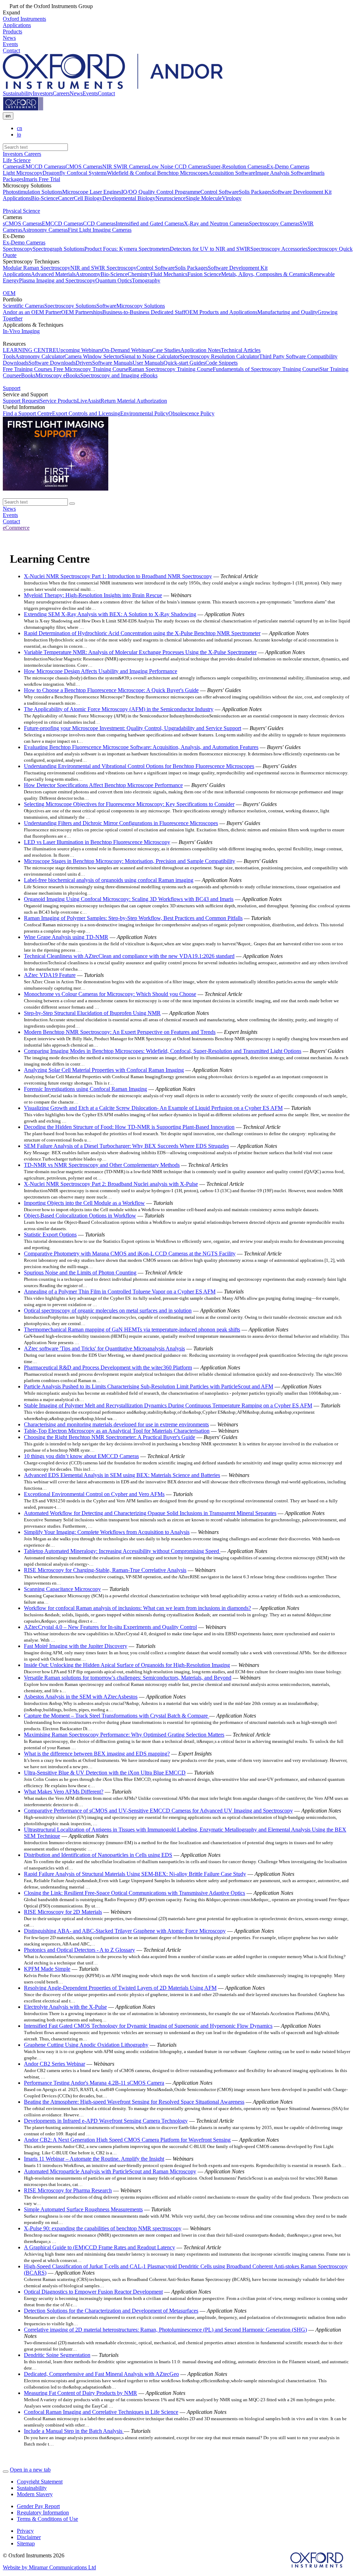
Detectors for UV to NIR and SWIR (210, 249)
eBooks (27, 375)
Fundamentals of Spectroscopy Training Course (265, 369)
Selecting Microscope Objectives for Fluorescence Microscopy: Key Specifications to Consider (129, 804)
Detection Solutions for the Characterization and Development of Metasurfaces (111, 2311)
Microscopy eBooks (58, 375)
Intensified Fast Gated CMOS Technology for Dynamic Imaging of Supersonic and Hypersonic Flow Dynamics (148, 2026)
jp (19, 135)
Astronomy (88, 274)
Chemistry (139, 274)
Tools (9, 356)
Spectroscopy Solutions (70, 306)
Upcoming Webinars (79, 350)
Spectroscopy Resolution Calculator (219, 356)
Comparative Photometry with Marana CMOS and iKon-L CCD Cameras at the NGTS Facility (130, 1254)
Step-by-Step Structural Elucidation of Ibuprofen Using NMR (92, 1013)
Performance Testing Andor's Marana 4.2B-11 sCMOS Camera (94, 2083)
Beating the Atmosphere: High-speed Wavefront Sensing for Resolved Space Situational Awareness (134, 2102)
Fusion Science (204, 274)
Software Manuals (112, 363)
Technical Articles (241, 350)
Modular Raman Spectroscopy (37, 268)
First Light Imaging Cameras (100, 230)
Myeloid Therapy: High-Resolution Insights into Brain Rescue (93, 595)
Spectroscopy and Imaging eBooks (119, 375)
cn (20, 128)
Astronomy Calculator (40, 356)
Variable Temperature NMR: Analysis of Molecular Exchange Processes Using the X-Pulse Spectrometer (140, 652)
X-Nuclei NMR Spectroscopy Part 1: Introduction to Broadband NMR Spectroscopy (118, 576)
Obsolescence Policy (191, 413)
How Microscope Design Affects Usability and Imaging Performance (101, 671)
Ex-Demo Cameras (288, 167)
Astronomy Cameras (45, 230)
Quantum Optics (114, 280)
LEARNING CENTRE (30, 350)
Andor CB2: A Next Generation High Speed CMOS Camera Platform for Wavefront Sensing (127, 2140)
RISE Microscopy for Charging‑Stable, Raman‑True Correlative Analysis (105, 1570)
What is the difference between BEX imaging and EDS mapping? (97, 1754)
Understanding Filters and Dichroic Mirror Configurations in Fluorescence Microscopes (121, 823)
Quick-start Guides (184, 363)
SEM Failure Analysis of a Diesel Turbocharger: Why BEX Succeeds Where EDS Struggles (126, 1146)
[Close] (6, 2472)
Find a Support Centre (27, 413)
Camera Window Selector (93, 356)
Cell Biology (88, 198)
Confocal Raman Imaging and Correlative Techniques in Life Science (101, 2412)
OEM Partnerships (82, 312)
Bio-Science (44, 198)
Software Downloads (52, 363)
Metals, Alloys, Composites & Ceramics (265, 274)
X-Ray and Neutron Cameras (216, 223)
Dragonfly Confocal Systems (75, 173)
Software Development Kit (302, 192)
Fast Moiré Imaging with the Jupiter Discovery (76, 1646)
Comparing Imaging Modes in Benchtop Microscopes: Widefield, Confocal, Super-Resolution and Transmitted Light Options (163, 1051)
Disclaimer (29, 2537)
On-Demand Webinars (127, 350)
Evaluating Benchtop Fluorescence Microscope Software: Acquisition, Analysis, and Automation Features (141, 747)
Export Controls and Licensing (86, 413)
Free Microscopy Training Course (90, 369)
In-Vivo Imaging (21, 331)
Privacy (25, 2531)
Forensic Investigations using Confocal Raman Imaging (85, 1089)
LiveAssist (89, 401)
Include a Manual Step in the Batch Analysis (74, 2431)
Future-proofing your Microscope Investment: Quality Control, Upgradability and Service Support (133, 728)
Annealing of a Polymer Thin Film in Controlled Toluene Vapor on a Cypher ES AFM (120, 1292)
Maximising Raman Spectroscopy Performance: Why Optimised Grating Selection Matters (124, 1735)
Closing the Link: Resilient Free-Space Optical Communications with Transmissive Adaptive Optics (134, 1893)
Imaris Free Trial (42, 179)
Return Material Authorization (134, 401)
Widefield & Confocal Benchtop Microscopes (157, 173)
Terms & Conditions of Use (47, 2519)
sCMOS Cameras (83, 167)
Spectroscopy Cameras (274, 223)
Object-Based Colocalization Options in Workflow (80, 1216)
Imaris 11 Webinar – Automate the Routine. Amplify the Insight (94, 2159)
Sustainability (18, 93)
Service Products (58, 401)
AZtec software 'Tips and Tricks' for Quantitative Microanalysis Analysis (104, 1348)
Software (106, 306)
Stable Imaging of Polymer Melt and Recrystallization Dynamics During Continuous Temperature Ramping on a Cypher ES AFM (168, 1405)
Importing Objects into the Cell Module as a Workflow (84, 1203)
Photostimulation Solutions (33, 192)
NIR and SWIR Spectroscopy (103, 268)
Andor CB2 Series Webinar (54, 2064)
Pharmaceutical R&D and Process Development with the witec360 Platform (108, 1367)
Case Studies (166, 350)
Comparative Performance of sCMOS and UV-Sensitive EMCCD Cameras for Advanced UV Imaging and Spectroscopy (158, 1811)
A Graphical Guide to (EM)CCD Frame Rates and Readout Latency (99, 2247)
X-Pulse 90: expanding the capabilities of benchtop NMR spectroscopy (103, 2228)
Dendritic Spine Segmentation (57, 2355)
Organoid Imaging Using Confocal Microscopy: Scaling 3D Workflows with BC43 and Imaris (129, 899)
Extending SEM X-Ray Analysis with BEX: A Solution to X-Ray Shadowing (110, 614)
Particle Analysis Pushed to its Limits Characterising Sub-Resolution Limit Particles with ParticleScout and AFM (149, 1386)
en (8, 116)
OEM (9, 293)
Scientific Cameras (24, 306)
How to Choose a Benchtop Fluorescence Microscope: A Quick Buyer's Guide (111, 690)
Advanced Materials (53, 274)
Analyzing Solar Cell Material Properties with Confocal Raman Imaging (104, 1070)
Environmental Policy (144, 413)
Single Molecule (204, 198)
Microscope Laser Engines (92, 192)
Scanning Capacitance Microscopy (62, 1589)
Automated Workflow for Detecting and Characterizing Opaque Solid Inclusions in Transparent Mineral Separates (150, 1513)
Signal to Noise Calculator (150, 356)
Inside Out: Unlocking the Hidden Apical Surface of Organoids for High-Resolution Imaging (127, 1665)
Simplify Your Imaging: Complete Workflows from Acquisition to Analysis (107, 1532)
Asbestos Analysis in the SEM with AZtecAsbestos (81, 1697)
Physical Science (21, 211)
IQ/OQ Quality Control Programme (161, 192)
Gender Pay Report (38, 2506)
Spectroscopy (18, 249)
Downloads (16, 363)
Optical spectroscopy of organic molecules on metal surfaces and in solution (108, 1311)
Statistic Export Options (50, 1235)
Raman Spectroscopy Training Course (171, 369)
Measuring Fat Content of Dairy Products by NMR (81, 2393)
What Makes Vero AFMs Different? (64, 1792)
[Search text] (72, 504)
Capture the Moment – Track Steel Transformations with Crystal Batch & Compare (117, 1716)
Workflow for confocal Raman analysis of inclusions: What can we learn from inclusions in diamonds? (137, 1608)
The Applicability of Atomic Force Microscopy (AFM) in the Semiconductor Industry (119, 709)
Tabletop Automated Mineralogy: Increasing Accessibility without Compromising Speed (122, 1551)
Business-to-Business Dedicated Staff (144, 312)
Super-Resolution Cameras (237, 167)
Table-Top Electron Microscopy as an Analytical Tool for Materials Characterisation (117, 1431)
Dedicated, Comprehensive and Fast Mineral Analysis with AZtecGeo (101, 2374)
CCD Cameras (99, 223)
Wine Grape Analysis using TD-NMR (66, 937)
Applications (17, 198)
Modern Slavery (35, 2494)
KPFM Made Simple (47, 1969)
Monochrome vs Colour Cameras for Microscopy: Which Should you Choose (110, 994)
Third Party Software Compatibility (298, 356)
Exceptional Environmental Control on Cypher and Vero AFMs (94, 1494)
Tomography (146, 280)
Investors (43, 93)
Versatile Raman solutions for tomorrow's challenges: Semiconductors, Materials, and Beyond (128, 1678)
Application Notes (201, 350)
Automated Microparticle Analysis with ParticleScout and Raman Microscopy (110, 2171)
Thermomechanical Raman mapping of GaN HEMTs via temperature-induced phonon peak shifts (132, 1329)
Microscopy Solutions (141, 306)
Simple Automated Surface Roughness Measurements (83, 2209)
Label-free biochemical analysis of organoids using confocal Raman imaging (109, 880)
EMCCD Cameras (43, 167)
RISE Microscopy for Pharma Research (68, 2190)
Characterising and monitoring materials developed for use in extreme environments (116, 1424)
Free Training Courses (27, 369)
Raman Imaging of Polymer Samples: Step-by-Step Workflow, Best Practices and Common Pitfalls (133, 918)
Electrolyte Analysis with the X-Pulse (65, 2007)
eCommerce (16, 528)
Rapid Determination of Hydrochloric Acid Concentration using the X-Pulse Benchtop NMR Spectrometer (142, 633)
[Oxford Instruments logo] (23, 109)
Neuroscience (171, 198)
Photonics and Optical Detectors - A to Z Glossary (79, 1950)
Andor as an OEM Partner (32, 312)
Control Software (220, 192)
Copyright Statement (40, 2482)
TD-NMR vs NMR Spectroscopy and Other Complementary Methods (102, 1165)
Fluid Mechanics (169, 274)
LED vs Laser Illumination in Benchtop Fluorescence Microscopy (97, 842)
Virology (232, 198)
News (76, 93)
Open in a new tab (30, 2470)
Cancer (66, 198)
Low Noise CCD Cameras (178, 167)
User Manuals (148, 363)
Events (90, 93)
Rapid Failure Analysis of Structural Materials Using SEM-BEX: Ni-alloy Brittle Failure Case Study (135, 1874)
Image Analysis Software (283, 173)
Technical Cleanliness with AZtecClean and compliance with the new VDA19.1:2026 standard (129, 956)
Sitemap (26, 2543)
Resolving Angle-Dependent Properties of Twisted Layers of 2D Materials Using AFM (120, 1988)
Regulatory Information (43, 2513)
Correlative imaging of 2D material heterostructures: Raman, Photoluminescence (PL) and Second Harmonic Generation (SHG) (165, 2330)
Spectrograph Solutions (59, 249)
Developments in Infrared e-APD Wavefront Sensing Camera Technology (106, 2121)
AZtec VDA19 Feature (50, 975)
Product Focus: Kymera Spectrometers (127, 249)
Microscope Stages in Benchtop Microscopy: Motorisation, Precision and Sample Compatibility (130, 861)
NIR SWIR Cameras (125, 167)
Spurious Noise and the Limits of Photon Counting (80, 1273)
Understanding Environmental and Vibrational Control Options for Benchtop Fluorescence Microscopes (139, 766)
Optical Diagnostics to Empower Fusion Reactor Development (93, 2292)
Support (12, 388)
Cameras (12, 167)
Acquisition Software (232, 173)
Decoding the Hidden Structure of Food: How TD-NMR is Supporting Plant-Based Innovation (129, 1127)
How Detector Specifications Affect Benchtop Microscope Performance (103, 785)
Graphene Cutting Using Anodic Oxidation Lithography (86, 2045)
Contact (106, 93)
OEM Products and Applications (221, 312)
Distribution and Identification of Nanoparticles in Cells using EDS (98, 1855)
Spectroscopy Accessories (279, 249)
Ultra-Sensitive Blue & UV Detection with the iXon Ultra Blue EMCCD (105, 1773)
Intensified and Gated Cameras (150, 223)
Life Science (17, 160)
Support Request (21, 401)
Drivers (84, 363)
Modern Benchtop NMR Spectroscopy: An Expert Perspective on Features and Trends (120, 1032)
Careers (61, 93)
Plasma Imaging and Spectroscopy (57, 280)
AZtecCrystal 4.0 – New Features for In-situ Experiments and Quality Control (110, 1627)
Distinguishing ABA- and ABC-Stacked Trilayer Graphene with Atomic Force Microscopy (125, 1931)
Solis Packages (255, 192)
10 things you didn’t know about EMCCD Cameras (81, 1456)
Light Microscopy (23, 173)
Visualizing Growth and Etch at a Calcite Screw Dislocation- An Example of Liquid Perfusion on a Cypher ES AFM (153, 1108)
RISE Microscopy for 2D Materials (63, 1912)
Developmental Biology (129, 198)
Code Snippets (221, 363)
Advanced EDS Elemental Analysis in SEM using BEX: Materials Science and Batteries (122, 1475)
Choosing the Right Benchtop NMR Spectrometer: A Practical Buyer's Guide (110, 1437)
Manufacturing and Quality (287, 312)
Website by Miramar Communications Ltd (49, 2567)
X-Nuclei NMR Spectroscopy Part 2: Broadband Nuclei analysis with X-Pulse (111, 1184)
